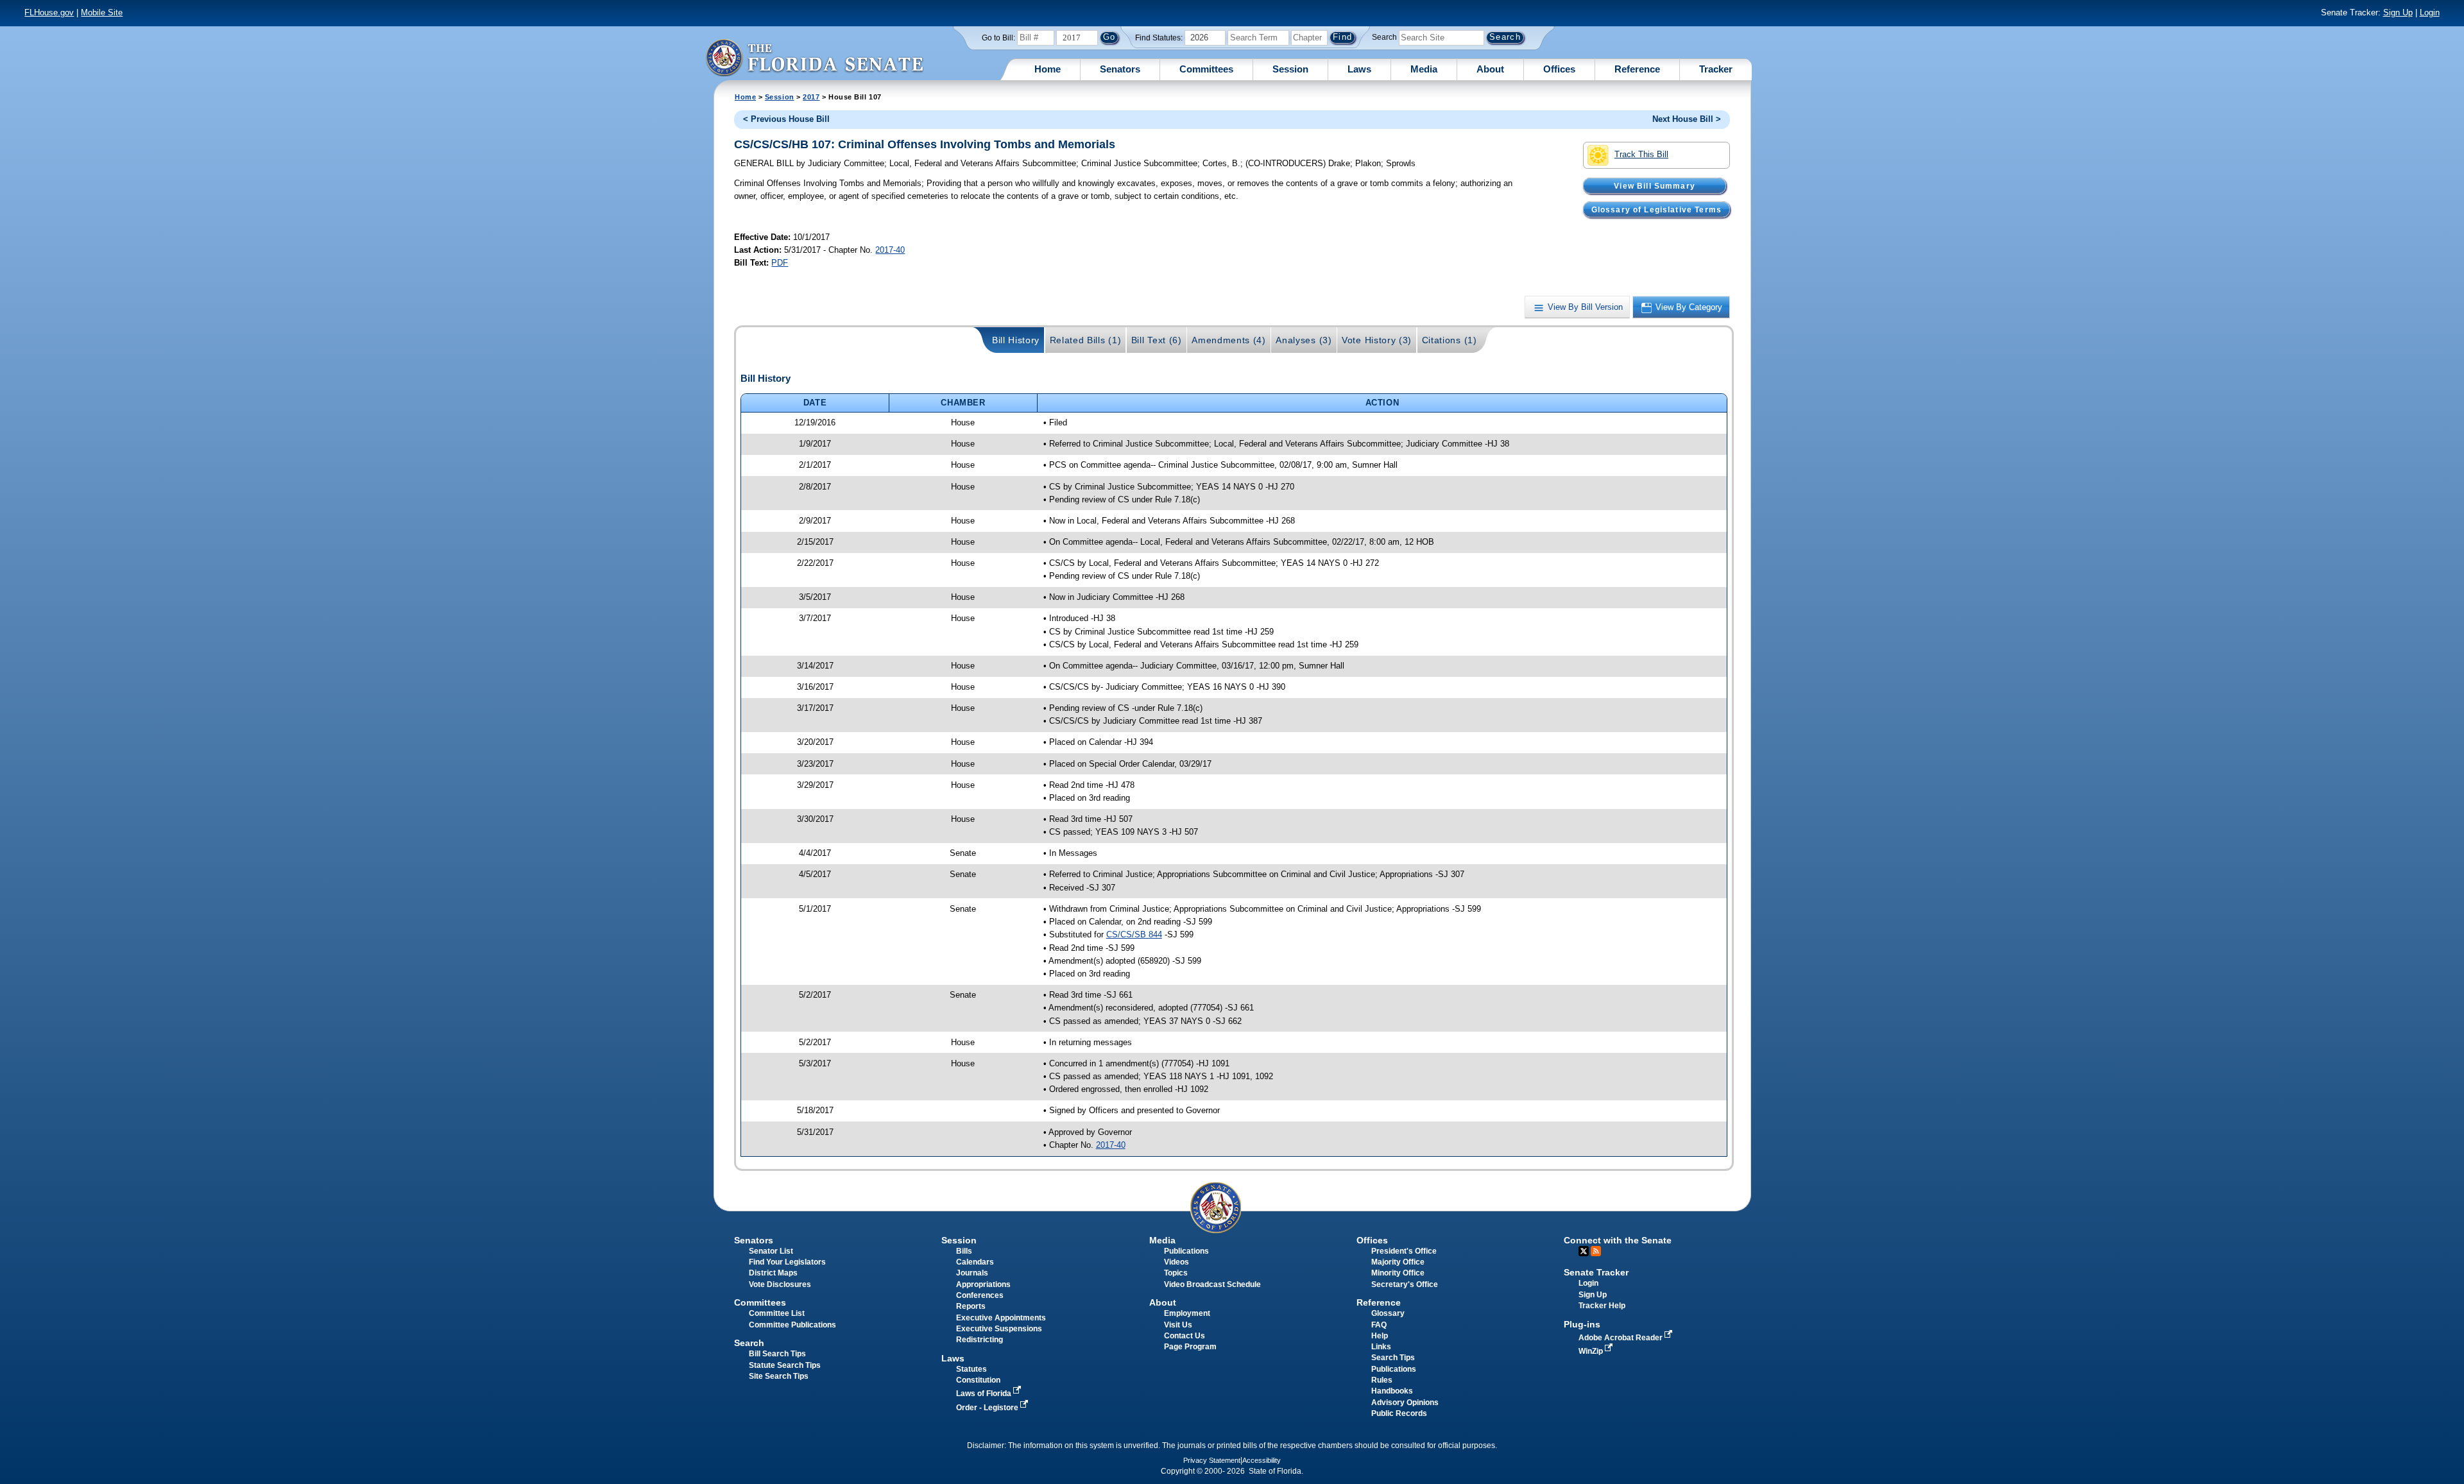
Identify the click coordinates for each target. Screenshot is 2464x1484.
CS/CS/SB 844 (1134, 934)
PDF (780, 263)
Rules (1382, 1380)
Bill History (1016, 340)
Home (1048, 69)
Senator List (771, 1251)
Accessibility (1262, 1460)
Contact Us (1185, 1336)
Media (1424, 69)
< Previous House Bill (786, 119)
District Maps (773, 1273)
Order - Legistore (988, 1408)
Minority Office (1398, 1273)
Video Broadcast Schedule (1212, 1284)
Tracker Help (1602, 1306)
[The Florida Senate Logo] (814, 57)
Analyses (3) (1304, 340)
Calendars (975, 1262)
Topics (1176, 1273)
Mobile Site (102, 13)
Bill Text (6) (1157, 340)
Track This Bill (1641, 154)
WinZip (1592, 1351)
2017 (811, 97)
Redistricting (980, 1340)
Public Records (1399, 1413)
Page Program (1190, 1347)
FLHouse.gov (49, 13)
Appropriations (983, 1284)
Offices (1559, 69)
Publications (1186, 1251)
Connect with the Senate (1618, 1240)
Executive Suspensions (999, 1329)
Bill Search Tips (777, 1354)
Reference (1637, 69)
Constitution (978, 1380)
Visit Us (1178, 1325)
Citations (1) (1450, 340)
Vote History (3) (1377, 340)
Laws (1359, 69)
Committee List (777, 1313)
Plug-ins (1582, 1324)
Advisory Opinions (1405, 1403)
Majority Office (1398, 1262)
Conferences (980, 1295)
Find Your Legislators (787, 1262)
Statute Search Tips (785, 1365)
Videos (1176, 1262)
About (1490, 69)
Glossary (1388, 1313)
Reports (971, 1306)
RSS (1596, 1251)
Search (1384, 37)
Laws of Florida (985, 1394)
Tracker (1716, 69)
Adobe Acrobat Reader (1621, 1338)
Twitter (1584, 1251)
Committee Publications (792, 1325)
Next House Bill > (1687, 119)
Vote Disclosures (780, 1284)
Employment (1187, 1313)
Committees (1206, 69)
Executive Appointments (1001, 1318)
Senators (1120, 69)
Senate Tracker (1596, 1272)
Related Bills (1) (1086, 340)
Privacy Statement (1212, 1460)
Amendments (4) (1229, 340)
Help (1380, 1336)
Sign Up (2398, 13)
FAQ (1379, 1325)
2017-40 (890, 250)
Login (2430, 13)
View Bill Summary (1655, 185)
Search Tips (1393, 1358)
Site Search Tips (779, 1376)
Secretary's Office (1405, 1284)
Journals (972, 1273)
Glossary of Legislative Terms (1656, 209)
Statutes (971, 1369)
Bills (964, 1251)
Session (1290, 69)
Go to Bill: (998, 38)
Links (1381, 1347)
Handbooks (1392, 1391)
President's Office (1404, 1251)
